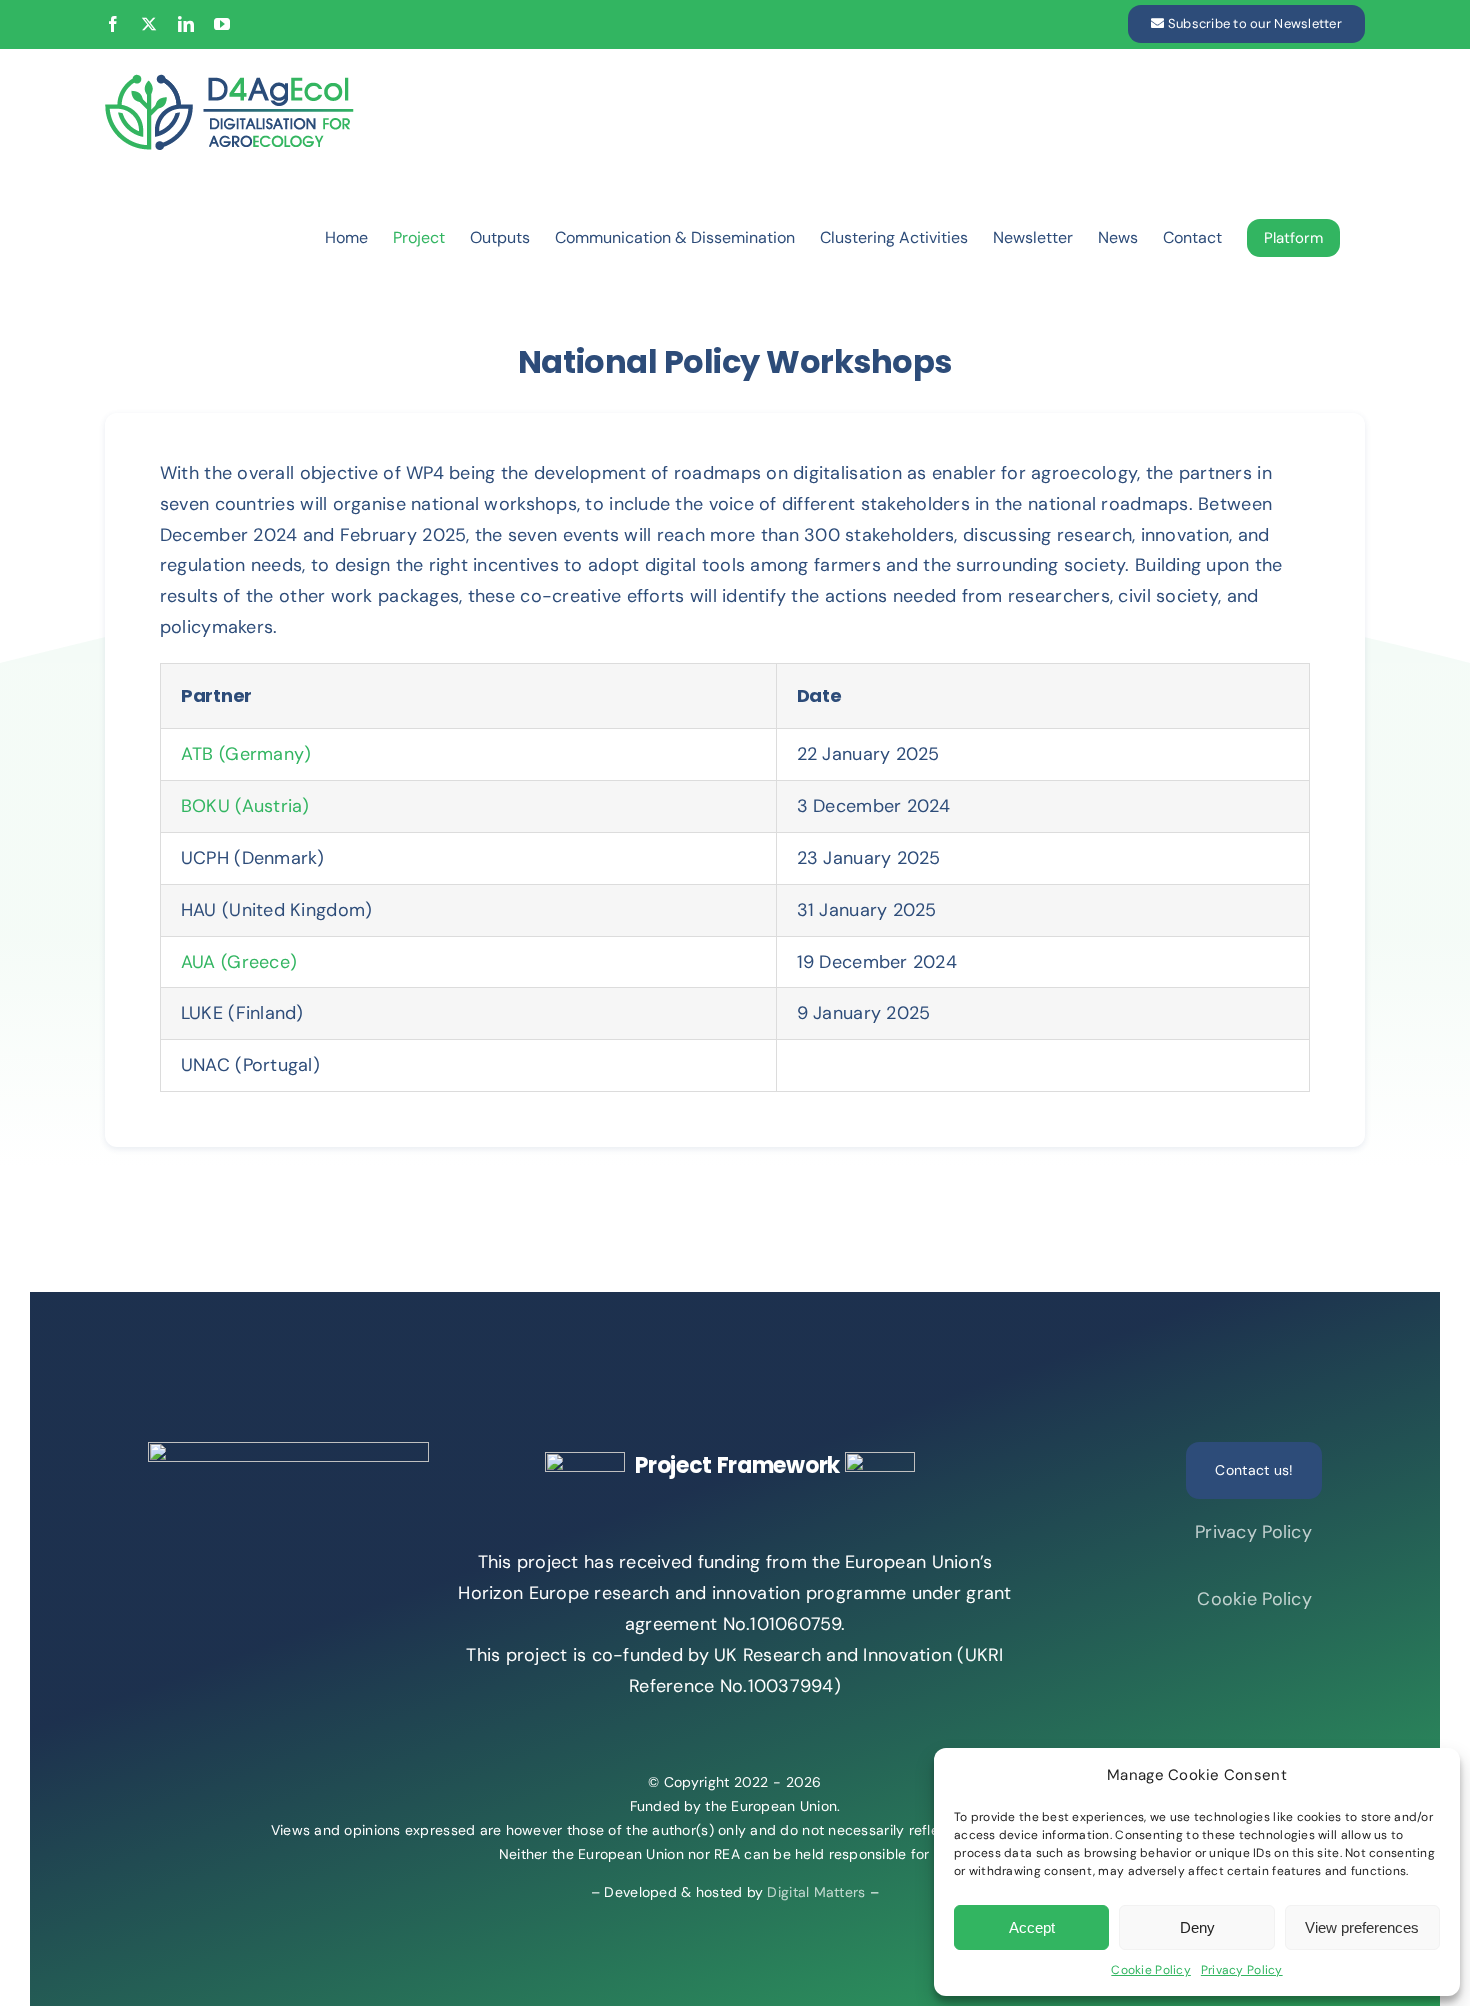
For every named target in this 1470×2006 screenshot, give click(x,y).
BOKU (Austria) (245, 806)
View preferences (1362, 1927)
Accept (1032, 1927)
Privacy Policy (1242, 1970)
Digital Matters (816, 1892)
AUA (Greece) (239, 962)
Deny (1197, 1927)
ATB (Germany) (246, 754)
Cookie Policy (1151, 1970)
